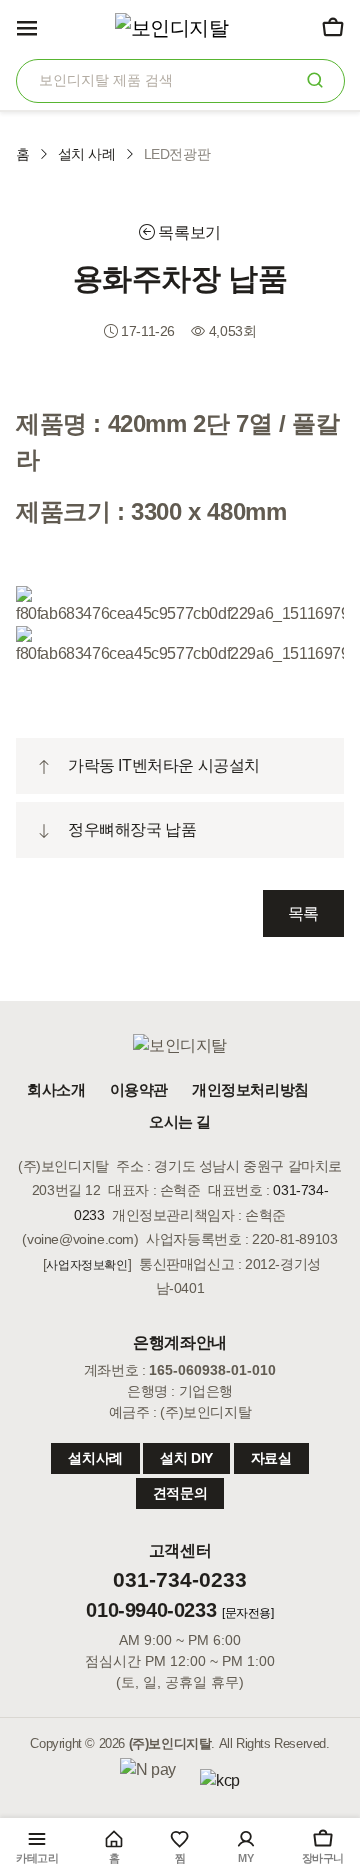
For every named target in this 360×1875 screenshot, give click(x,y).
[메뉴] (27, 27)
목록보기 (188, 232)
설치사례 (95, 1458)
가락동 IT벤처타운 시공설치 (164, 765)
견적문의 (180, 1493)
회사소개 (56, 1089)
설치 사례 (87, 154)
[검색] (315, 79)
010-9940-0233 (151, 1610)
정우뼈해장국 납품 (132, 829)
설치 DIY (186, 1458)
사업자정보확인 (86, 1265)
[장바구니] (332, 27)
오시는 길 (180, 1121)
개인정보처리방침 (250, 1089)
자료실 (271, 1458)
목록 (303, 913)
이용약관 (139, 1089)
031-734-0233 (180, 1580)
